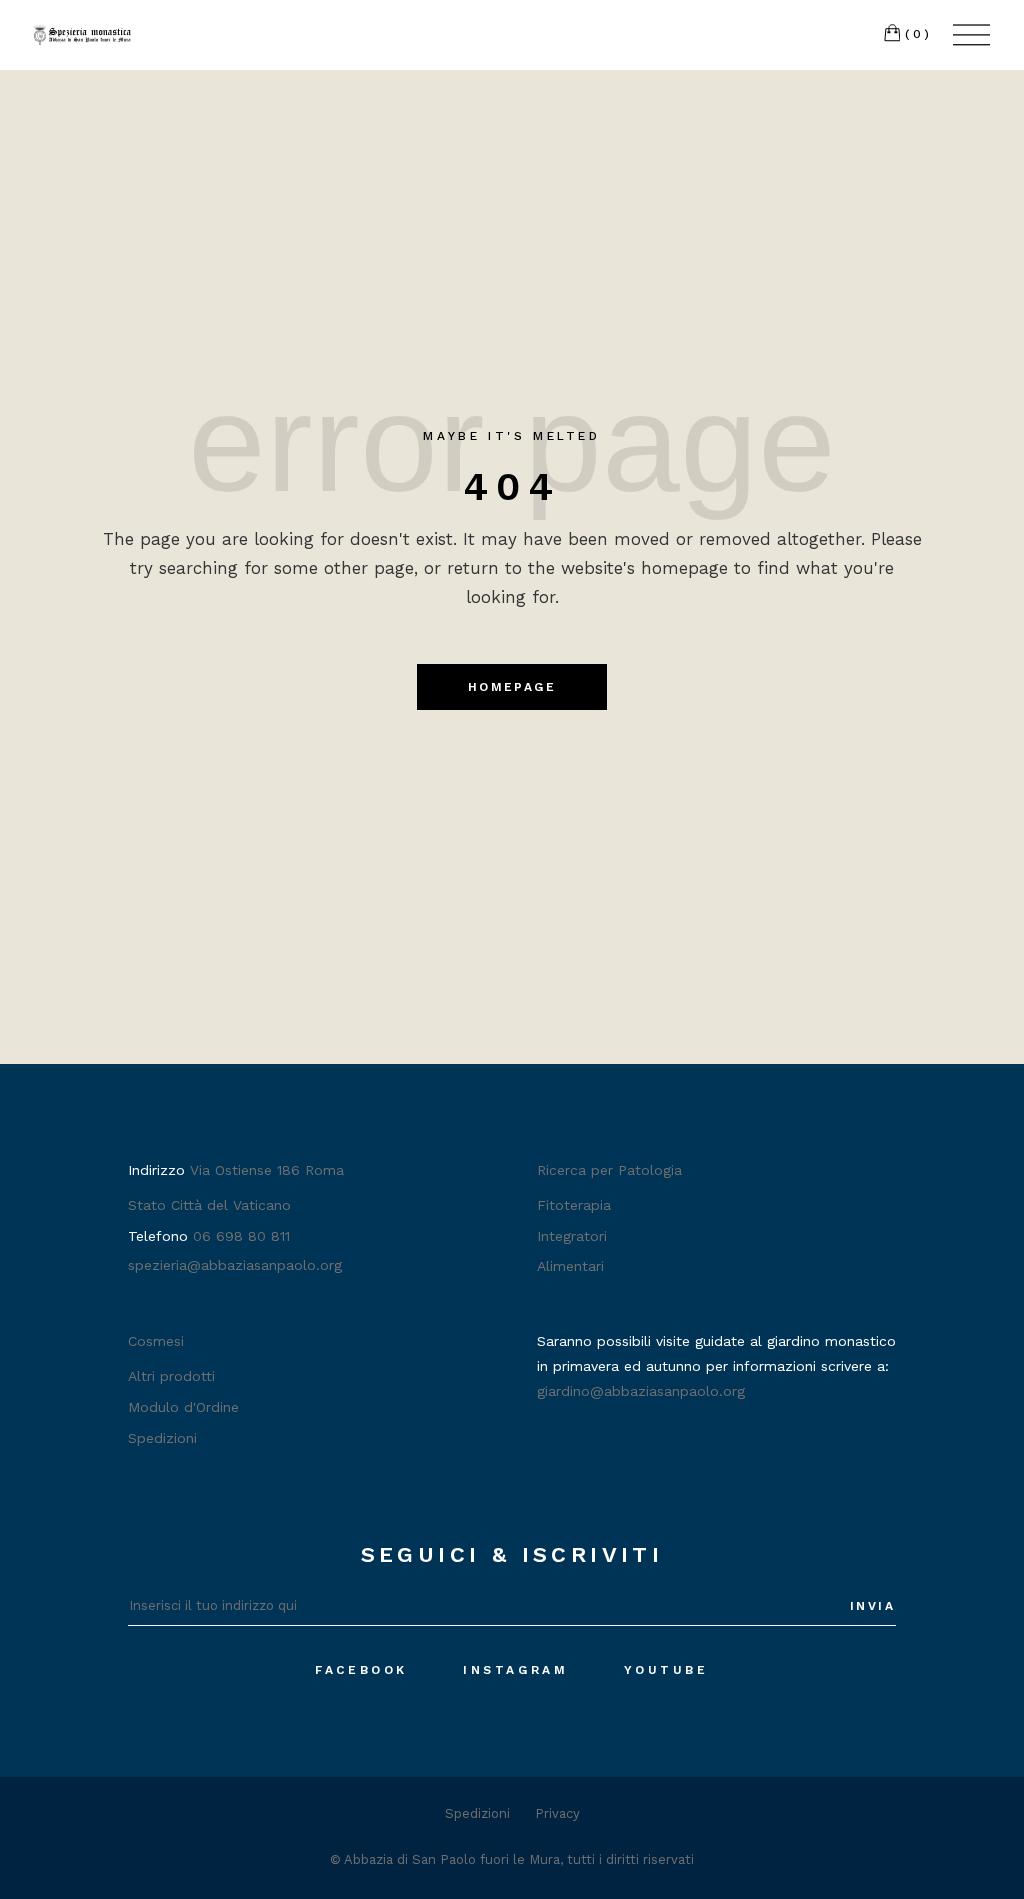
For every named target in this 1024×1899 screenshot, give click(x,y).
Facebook (361, 1670)
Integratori (572, 1236)
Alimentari (570, 1266)
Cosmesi (156, 1341)
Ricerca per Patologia (609, 1170)
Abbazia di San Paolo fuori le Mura (452, 1859)
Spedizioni (162, 1438)
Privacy (557, 1813)
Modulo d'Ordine (183, 1407)
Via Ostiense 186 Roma (267, 1170)
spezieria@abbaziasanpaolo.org (235, 1265)
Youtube (666, 1670)
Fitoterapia (574, 1205)
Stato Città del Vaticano (209, 1205)
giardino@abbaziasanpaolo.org (641, 1391)
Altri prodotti (171, 1376)
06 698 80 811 (241, 1236)
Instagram (515, 1670)
